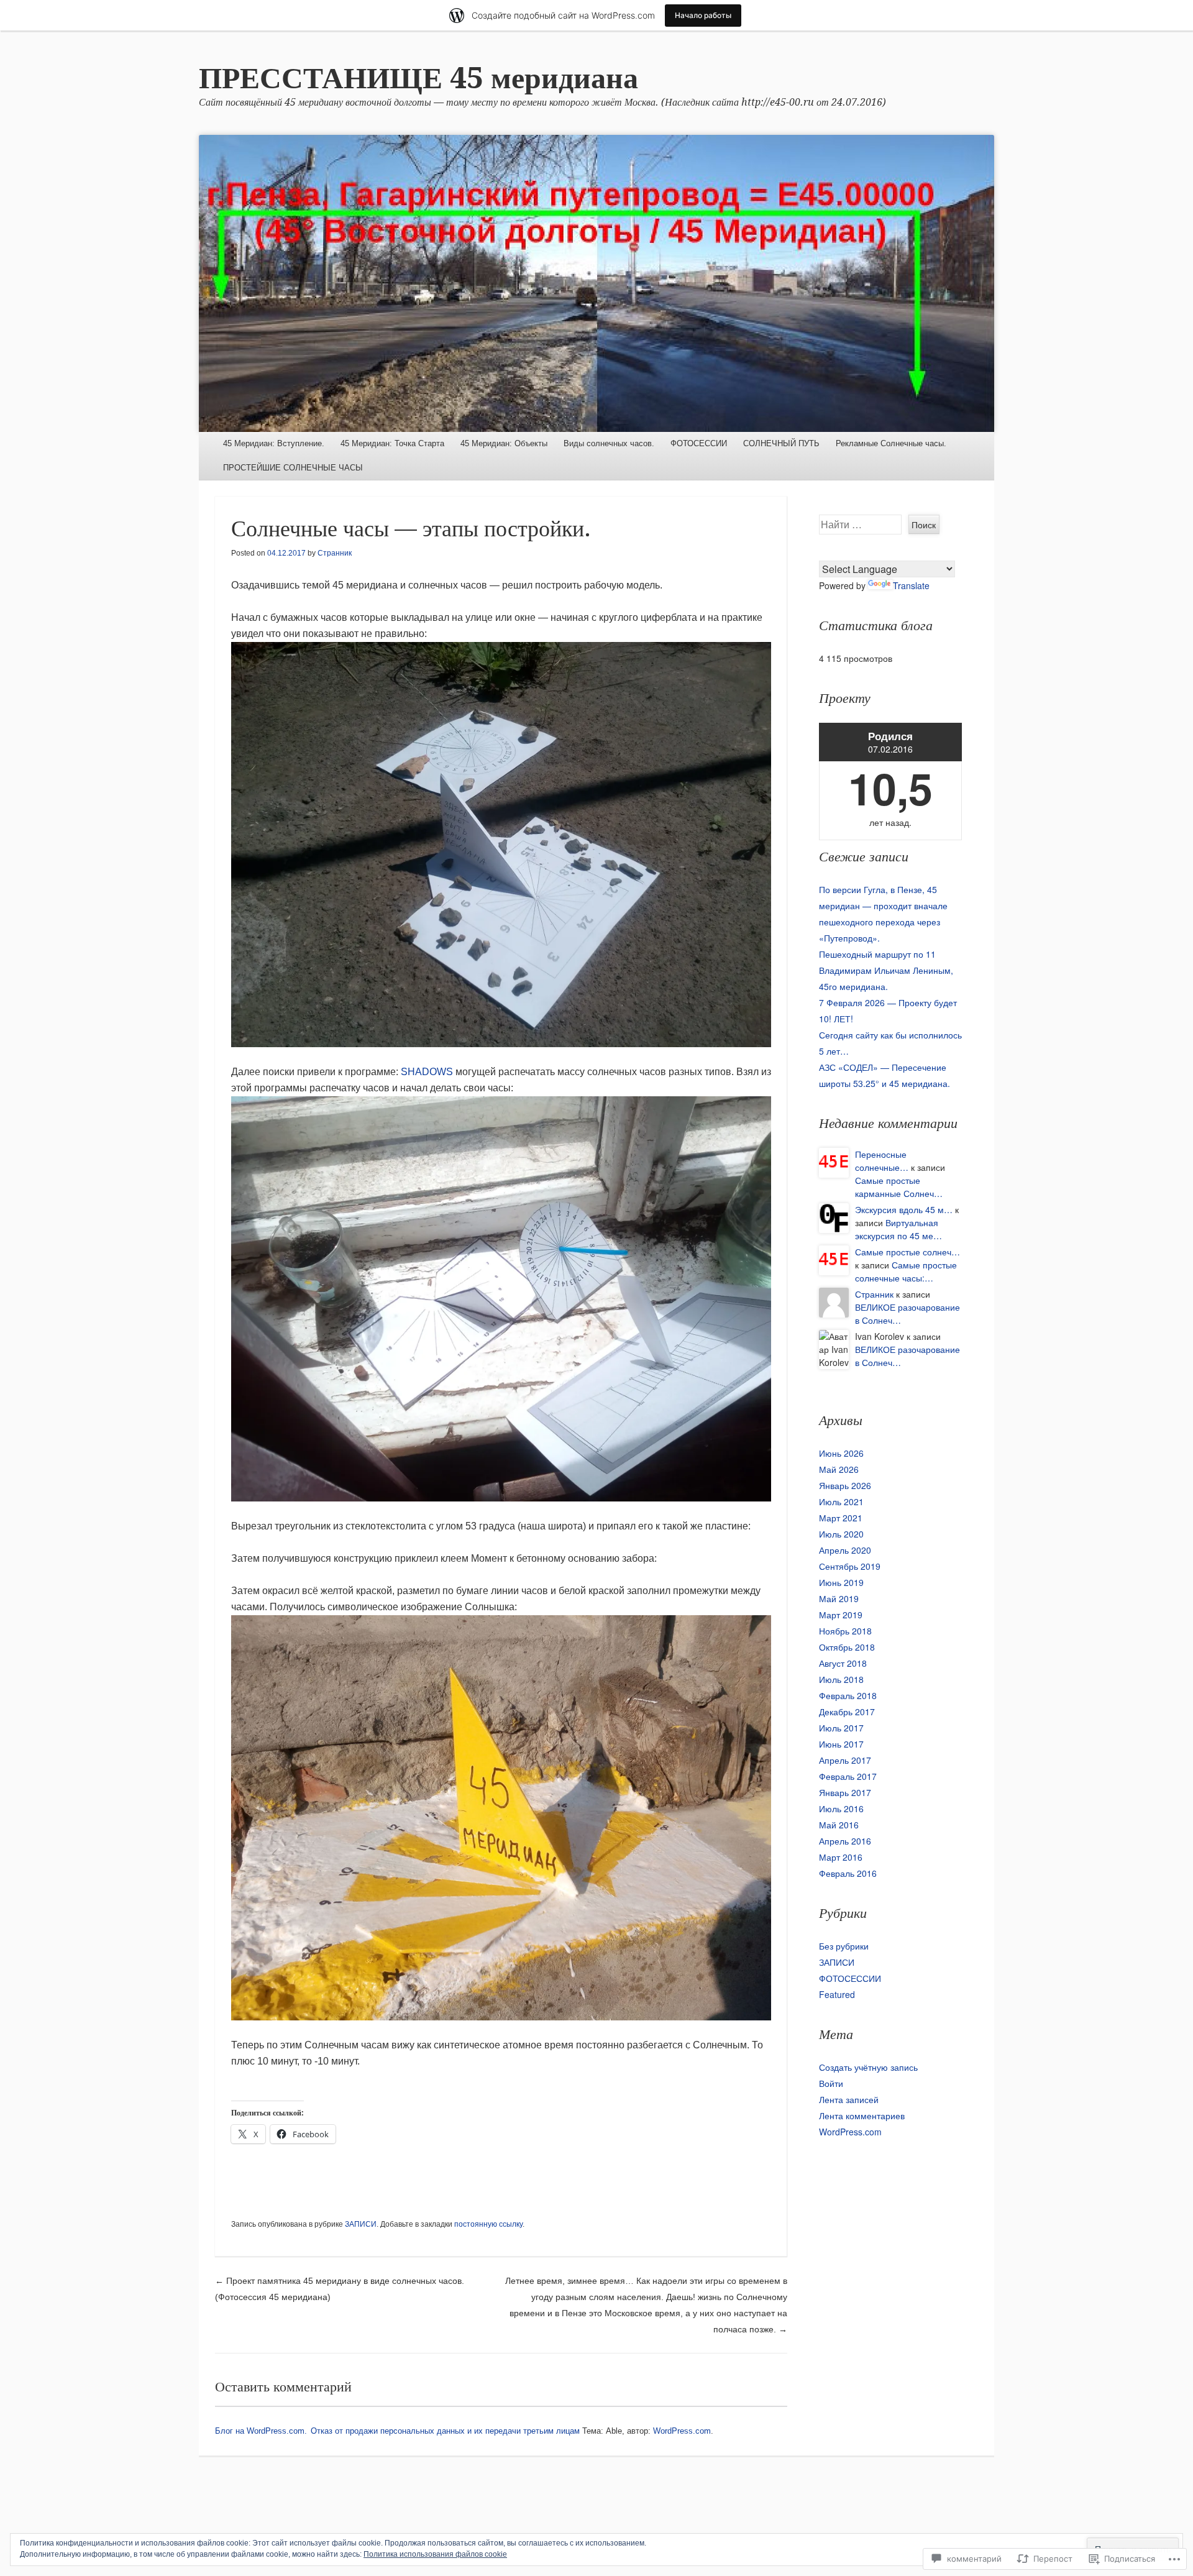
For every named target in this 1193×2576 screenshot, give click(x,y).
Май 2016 (839, 1825)
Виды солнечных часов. (609, 443)
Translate (911, 585)
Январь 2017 (845, 1792)
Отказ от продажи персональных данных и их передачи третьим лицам (445, 2431)
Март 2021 (841, 1518)
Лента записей (849, 2099)
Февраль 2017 (848, 1776)
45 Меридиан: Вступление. (274, 443)
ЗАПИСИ (361, 2224)
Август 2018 (843, 1663)
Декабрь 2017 (847, 1712)
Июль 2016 (841, 1808)
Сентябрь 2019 (850, 1566)
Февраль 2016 (848, 1873)
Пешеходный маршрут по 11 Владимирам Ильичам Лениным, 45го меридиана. (886, 970)
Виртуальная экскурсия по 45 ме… (898, 1229)
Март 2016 (841, 1857)
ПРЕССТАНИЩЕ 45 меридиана (418, 78)
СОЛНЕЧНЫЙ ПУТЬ (781, 443)
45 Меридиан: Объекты (504, 443)
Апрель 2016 (845, 1841)
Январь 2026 (845, 1485)
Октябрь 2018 (847, 1647)
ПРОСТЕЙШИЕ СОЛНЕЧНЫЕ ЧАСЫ (293, 468)
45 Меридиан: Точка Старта (392, 443)
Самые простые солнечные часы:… (906, 1271)
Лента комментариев (862, 2115)
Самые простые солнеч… (907, 1252)
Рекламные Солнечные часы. (891, 443)
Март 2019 (841, 1615)
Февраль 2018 (848, 1695)
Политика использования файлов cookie (435, 2554)
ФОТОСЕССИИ (699, 443)
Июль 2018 (841, 1679)
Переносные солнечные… (882, 1161)
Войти (831, 2083)
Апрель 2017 (845, 1760)
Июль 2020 (841, 1534)
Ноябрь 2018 (845, 1631)
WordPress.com (850, 2132)
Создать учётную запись (868, 2067)
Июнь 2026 (841, 1453)
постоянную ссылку (488, 2224)
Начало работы (703, 15)
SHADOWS (427, 1072)
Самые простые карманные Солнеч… (899, 1187)
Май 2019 (839, 1598)
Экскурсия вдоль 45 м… (904, 1209)
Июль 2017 (841, 1728)
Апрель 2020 (845, 1550)
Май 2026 (839, 1469)
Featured (837, 1994)
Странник (335, 553)
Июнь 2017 (841, 1744)
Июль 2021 (841, 1501)
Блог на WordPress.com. (261, 2431)
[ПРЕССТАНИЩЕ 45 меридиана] (596, 283)
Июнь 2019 (841, 1582)
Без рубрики (844, 1946)
